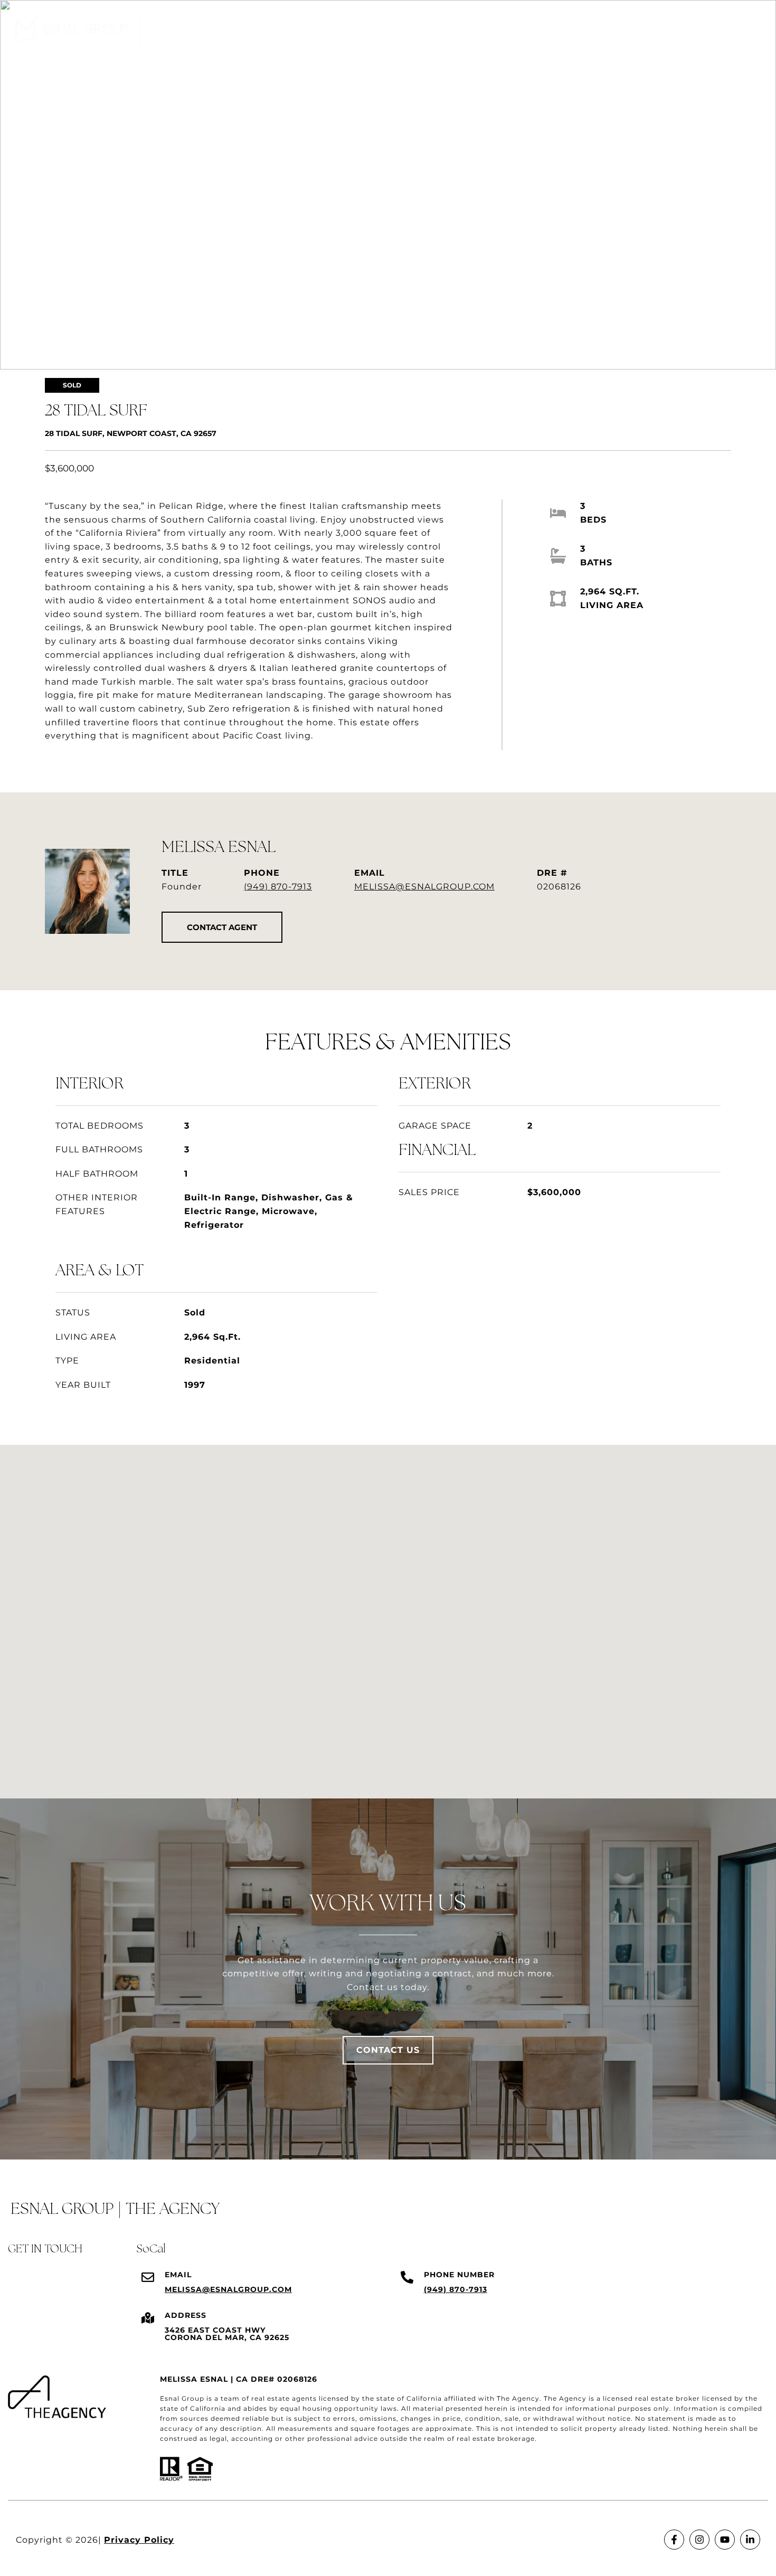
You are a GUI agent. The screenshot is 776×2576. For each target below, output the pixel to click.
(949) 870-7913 (278, 887)
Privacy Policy (139, 2540)
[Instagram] (699, 2540)
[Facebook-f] (674, 2540)
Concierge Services (620, 29)
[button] (222, 927)
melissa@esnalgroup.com (424, 887)
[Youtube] (725, 2540)
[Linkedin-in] (750, 2540)
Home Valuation (519, 29)
